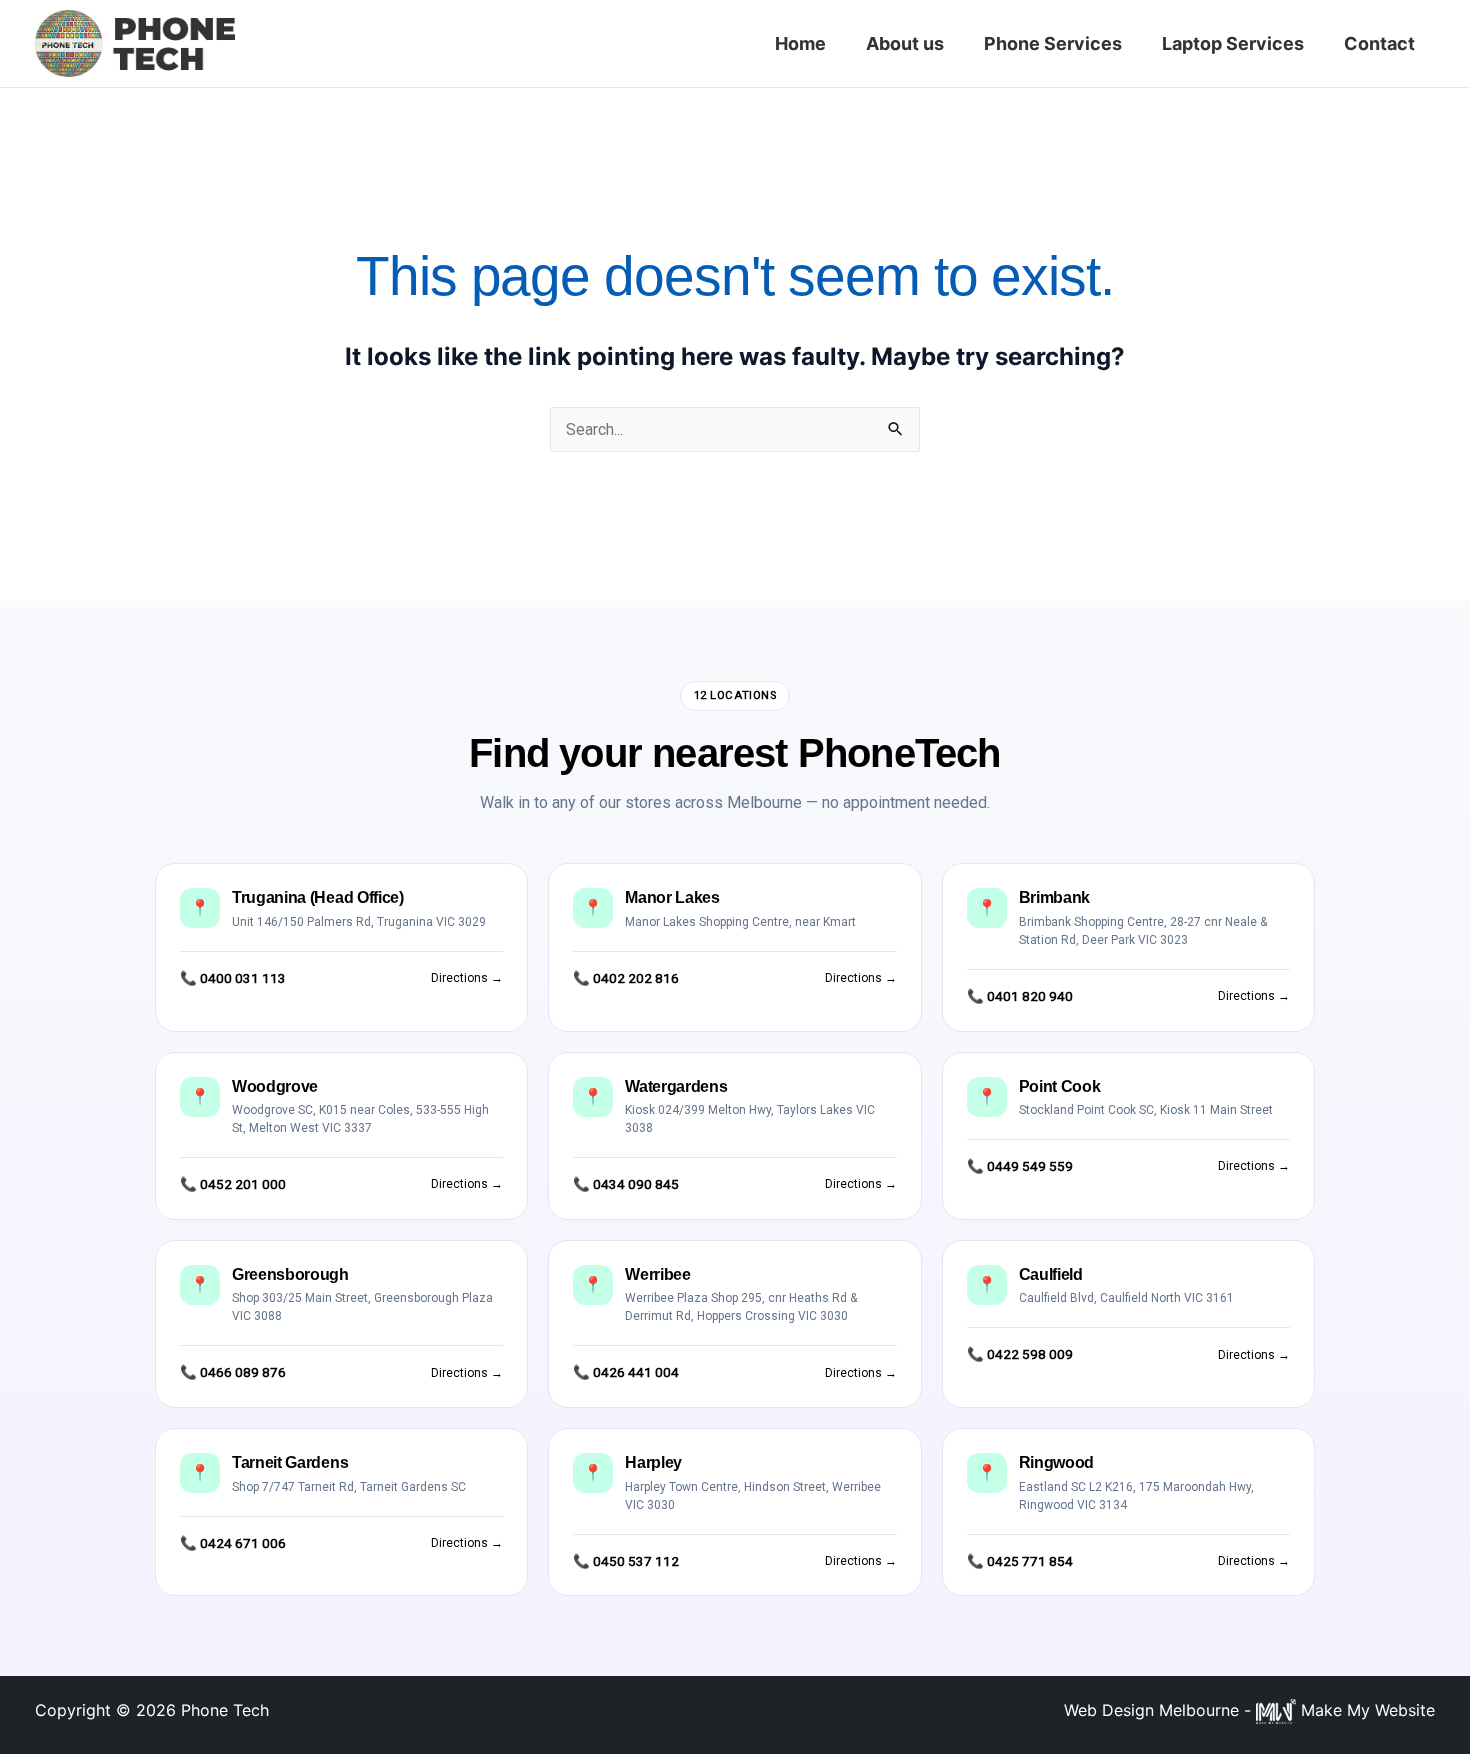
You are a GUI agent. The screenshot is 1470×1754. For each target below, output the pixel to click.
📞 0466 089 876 (233, 1372)
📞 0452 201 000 (233, 1184)
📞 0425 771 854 (1020, 1561)
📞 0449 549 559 (1020, 1166)
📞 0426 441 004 (626, 1372)
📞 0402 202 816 (626, 978)
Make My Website (1365, 1710)
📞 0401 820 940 (1020, 996)
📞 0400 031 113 (233, 978)
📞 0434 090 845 (626, 1184)
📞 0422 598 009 (1020, 1354)
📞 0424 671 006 (233, 1543)
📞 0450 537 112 (626, 1561)
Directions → (467, 978)
